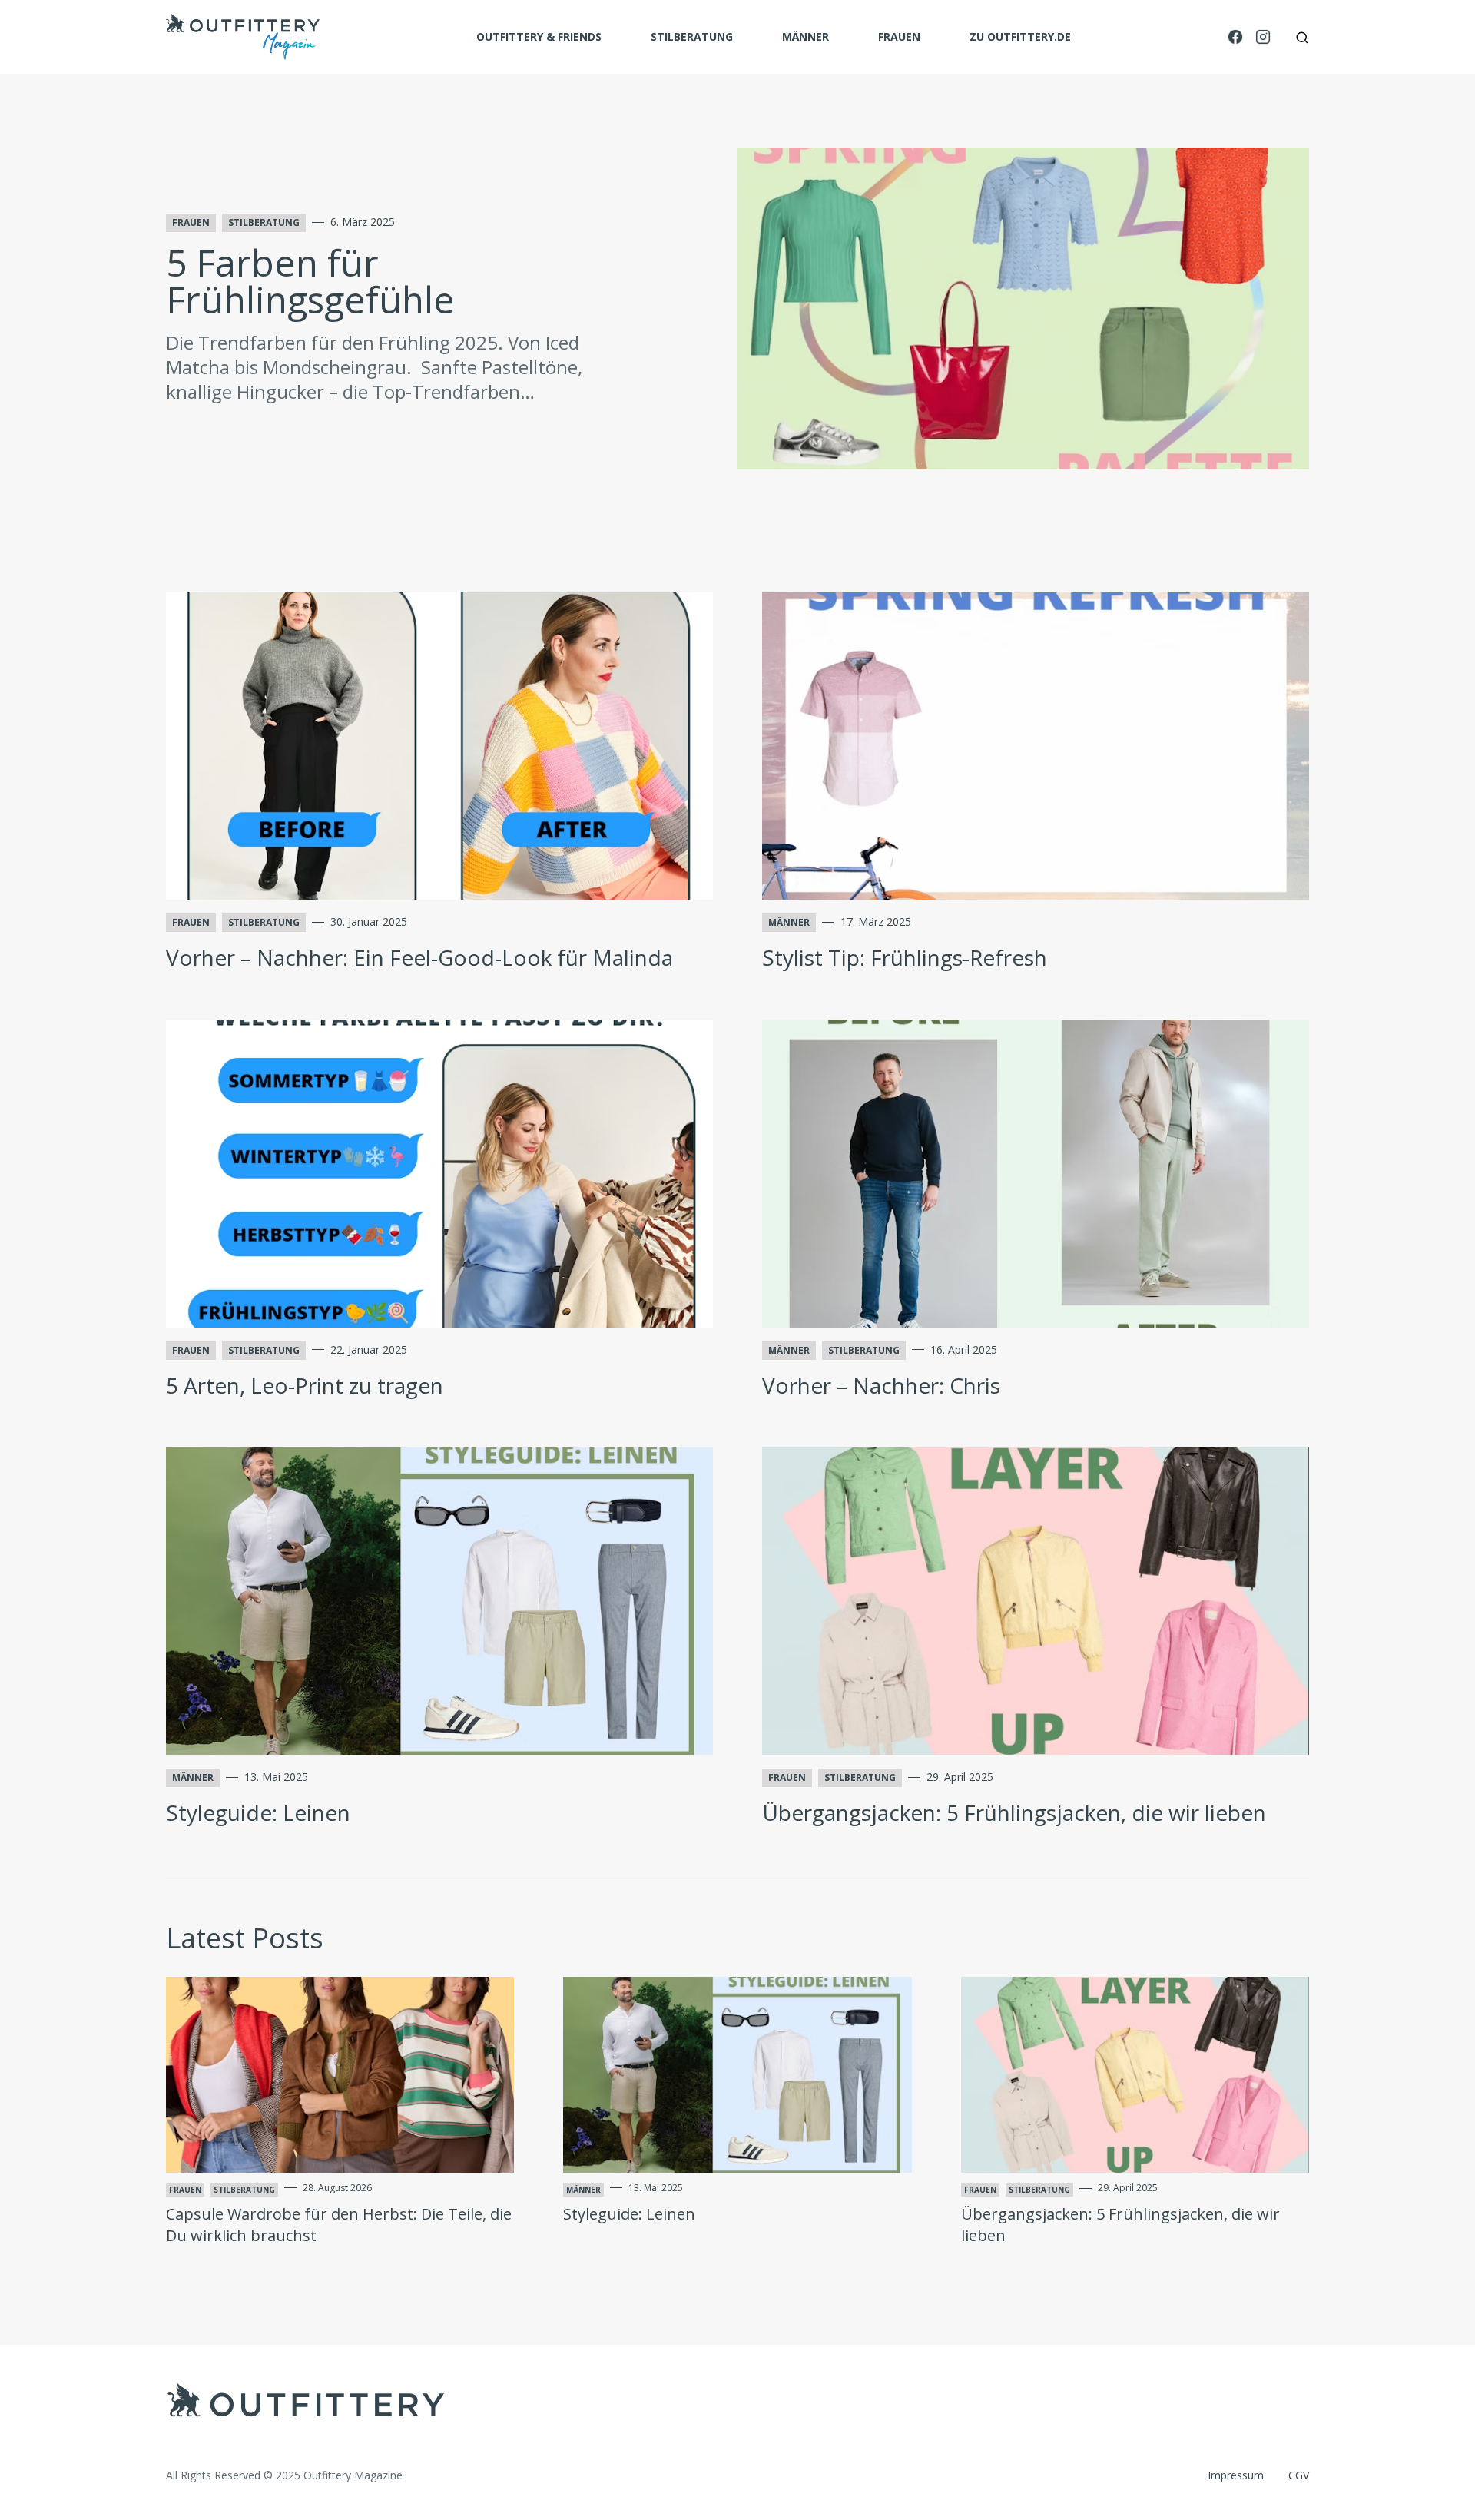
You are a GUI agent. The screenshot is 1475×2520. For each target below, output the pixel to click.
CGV (1299, 2475)
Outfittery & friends (539, 36)
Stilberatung (692, 36)
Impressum (1236, 2475)
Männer (805, 36)
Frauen (899, 36)
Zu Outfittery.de (1020, 36)
